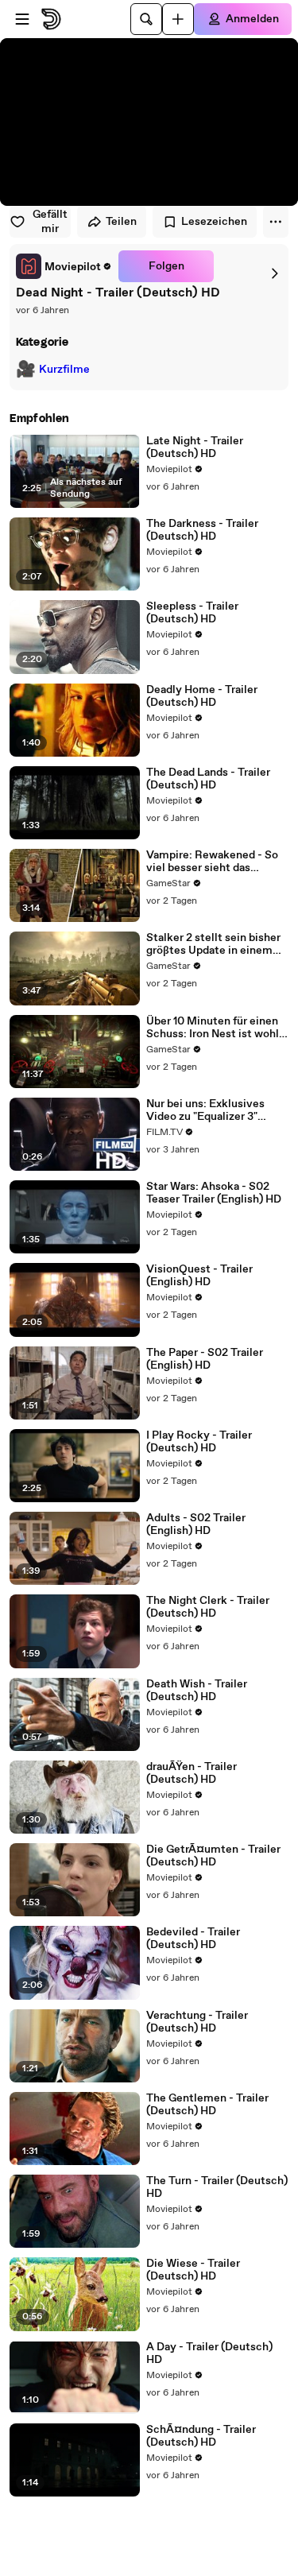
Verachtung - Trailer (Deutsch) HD (197, 2022)
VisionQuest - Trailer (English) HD (199, 1276)
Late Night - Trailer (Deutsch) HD (195, 447)
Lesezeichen (214, 222)
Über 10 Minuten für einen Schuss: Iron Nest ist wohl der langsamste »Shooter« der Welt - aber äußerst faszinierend (214, 1028)
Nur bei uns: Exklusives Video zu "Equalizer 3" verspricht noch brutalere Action (211, 1110)
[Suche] (146, 19)
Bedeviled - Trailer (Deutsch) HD (193, 1939)
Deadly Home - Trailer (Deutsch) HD (202, 696)
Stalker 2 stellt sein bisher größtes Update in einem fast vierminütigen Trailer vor (213, 944)
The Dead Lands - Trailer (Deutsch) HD (208, 779)
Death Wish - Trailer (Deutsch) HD (197, 1691)
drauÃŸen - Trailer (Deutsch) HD (192, 1773)
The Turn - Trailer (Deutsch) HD (217, 2187)
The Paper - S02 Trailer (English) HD (205, 1359)
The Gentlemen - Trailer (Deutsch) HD (207, 2105)
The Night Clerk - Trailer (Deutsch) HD (208, 1607)
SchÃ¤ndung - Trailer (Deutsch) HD (201, 2436)
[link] (64, 266)
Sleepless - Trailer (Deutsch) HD (192, 613)
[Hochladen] (178, 19)
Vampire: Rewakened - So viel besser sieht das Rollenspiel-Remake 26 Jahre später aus (212, 862)
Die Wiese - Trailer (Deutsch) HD (193, 2270)
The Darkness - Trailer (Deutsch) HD (202, 530)
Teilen (121, 222)
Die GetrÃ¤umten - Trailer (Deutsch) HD (213, 1856)
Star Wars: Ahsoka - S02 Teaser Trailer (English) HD (214, 1193)
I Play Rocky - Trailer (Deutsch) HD (199, 1442)
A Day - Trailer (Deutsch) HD (209, 2353)
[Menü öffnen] (22, 19)
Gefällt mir (50, 222)
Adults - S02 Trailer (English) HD (196, 1524)
